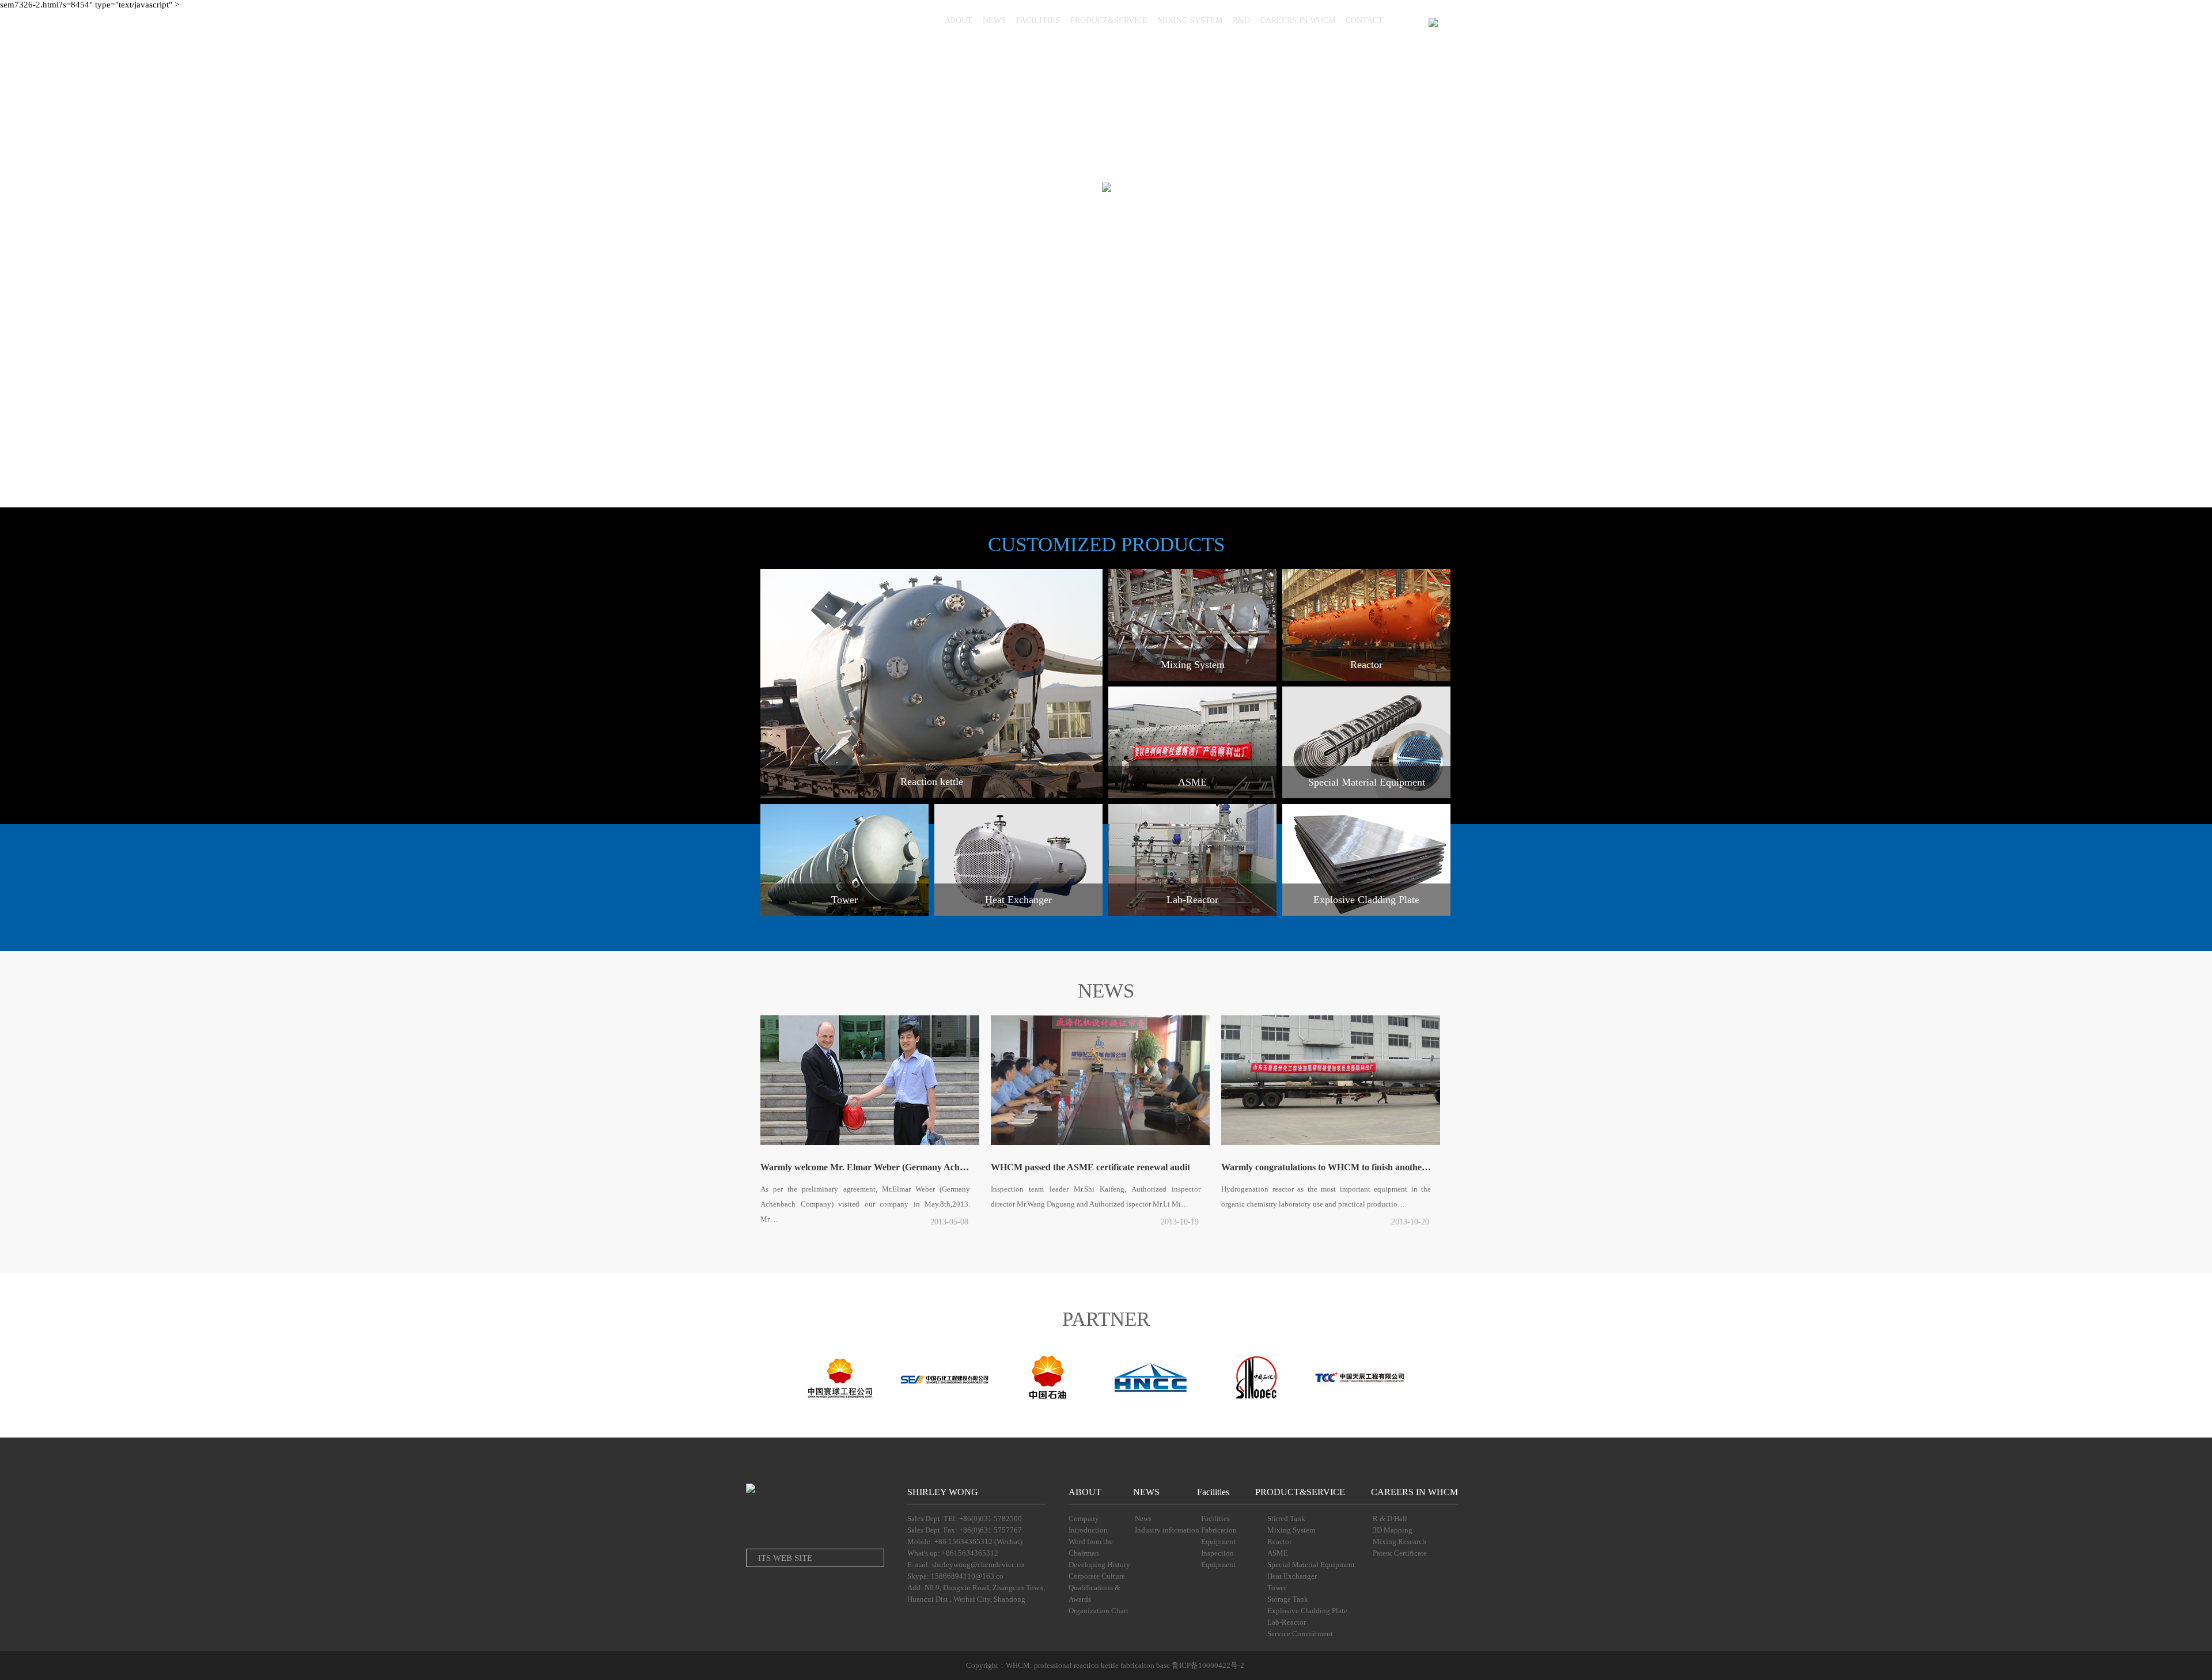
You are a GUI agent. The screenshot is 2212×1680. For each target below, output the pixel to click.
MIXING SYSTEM (1190, 20)
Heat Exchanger (1292, 1576)
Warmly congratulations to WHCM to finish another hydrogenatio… (1330, 1167)
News (1143, 1518)
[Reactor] (1366, 678)
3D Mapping (1393, 1530)
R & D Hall (1390, 1518)
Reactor (1279, 1541)
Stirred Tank (1286, 1518)
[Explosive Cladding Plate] (1366, 913)
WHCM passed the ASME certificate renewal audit (1090, 1167)
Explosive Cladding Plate (1307, 1611)
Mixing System (1291, 1530)
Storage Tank (1288, 1599)
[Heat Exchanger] (1018, 913)
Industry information (1167, 1530)
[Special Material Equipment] (1366, 796)
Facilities (1213, 1492)
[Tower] (845, 913)
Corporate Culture (1097, 1576)
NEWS (994, 20)
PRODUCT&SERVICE (1109, 20)
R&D (1241, 20)
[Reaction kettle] (931, 795)
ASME (1278, 1553)
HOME (923, 20)
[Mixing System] (1192, 678)
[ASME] (1192, 796)
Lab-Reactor (1287, 1622)
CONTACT (1364, 20)
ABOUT (959, 20)
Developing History (1099, 1565)
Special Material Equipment (1311, 1565)
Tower (1277, 1588)
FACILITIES (1038, 20)
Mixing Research (1399, 1541)
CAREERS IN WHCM (1298, 20)
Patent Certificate (1400, 1553)
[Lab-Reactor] (1192, 913)
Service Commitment (1300, 1634)
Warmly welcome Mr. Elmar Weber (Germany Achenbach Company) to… (869, 1167)
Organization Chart (1099, 1611)
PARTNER (1106, 1319)
